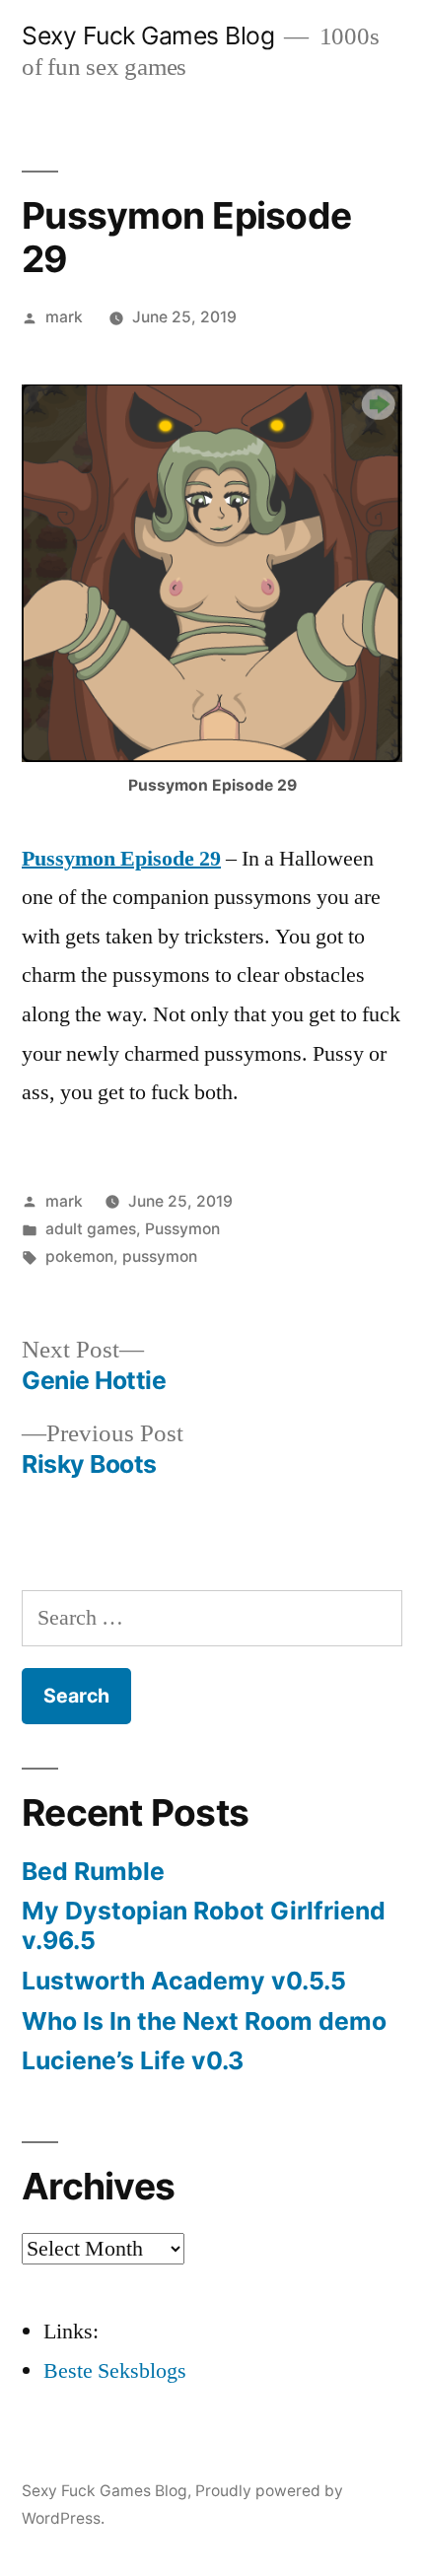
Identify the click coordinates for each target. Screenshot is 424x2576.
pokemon (79, 1256)
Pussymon (182, 1229)
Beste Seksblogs (115, 2371)
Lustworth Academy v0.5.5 (184, 1981)
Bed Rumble (93, 1871)
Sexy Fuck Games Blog (148, 35)
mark (64, 317)
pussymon (160, 1256)
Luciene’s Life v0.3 (133, 2060)
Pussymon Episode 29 (121, 859)
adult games (91, 1229)
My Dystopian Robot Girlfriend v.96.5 (204, 1925)
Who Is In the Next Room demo (204, 2021)
